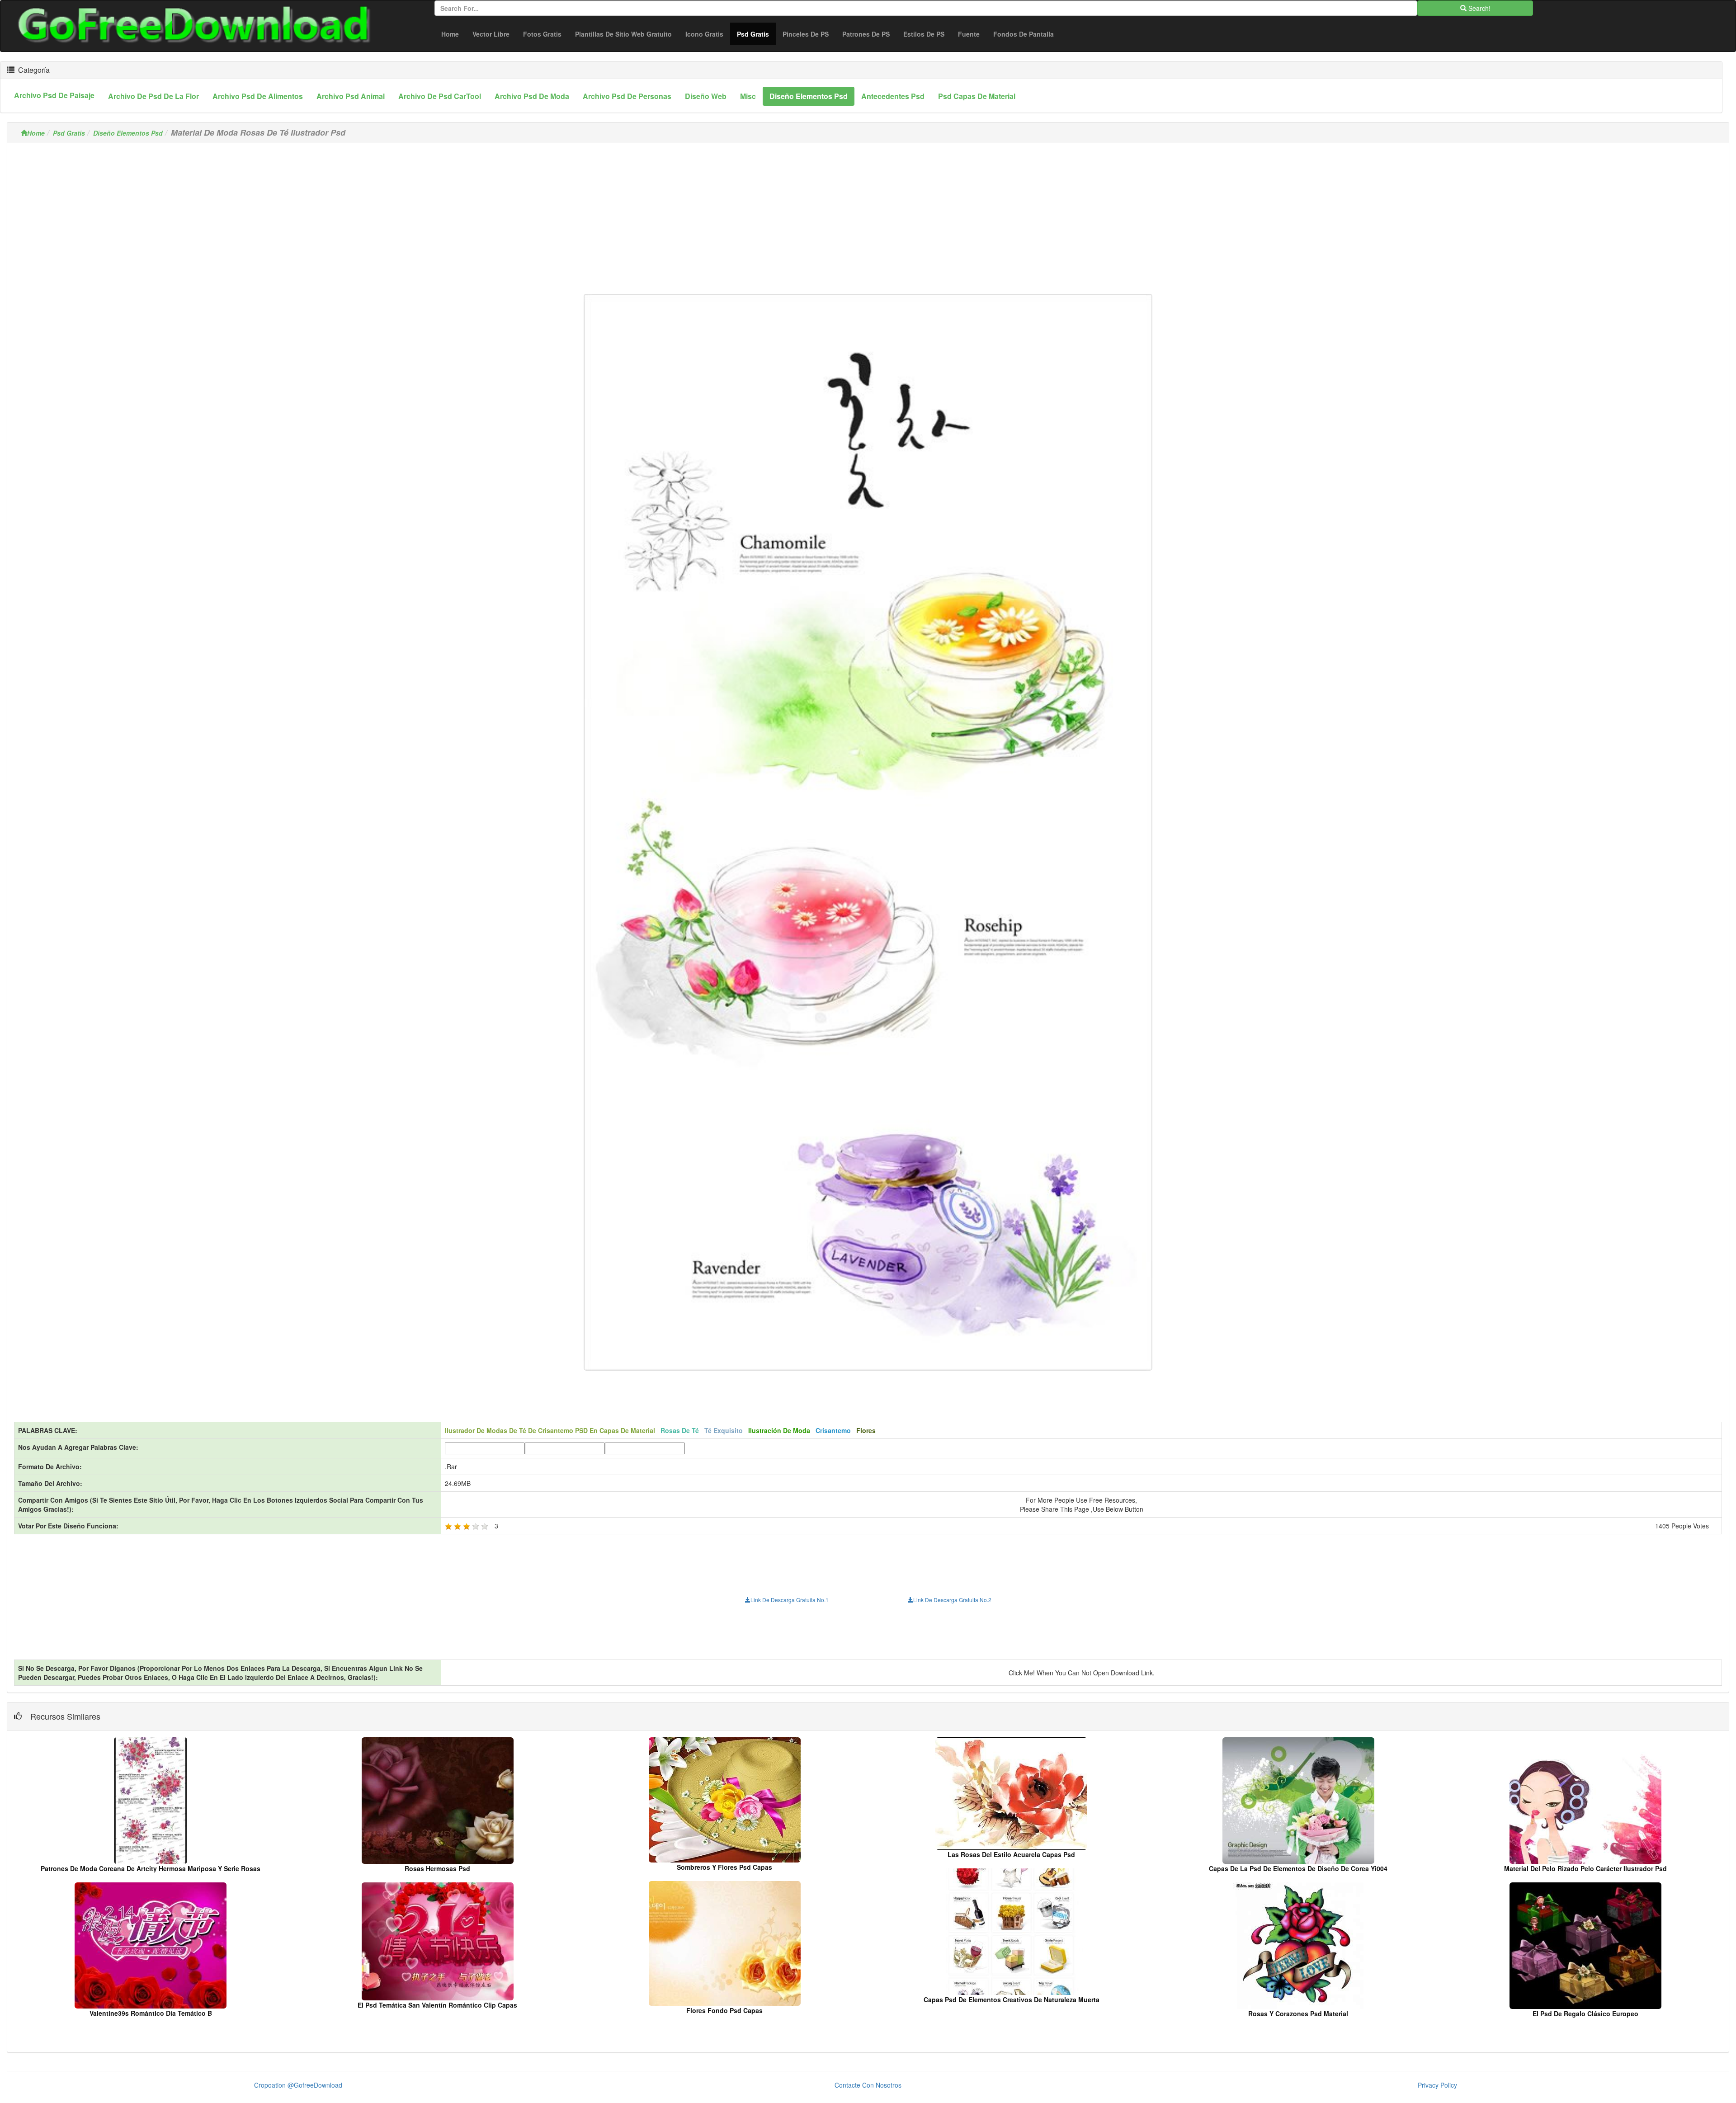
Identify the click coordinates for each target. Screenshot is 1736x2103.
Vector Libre (491, 34)
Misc (748, 96)
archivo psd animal (351, 96)
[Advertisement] (868, 212)
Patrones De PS (866, 34)
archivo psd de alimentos (258, 96)
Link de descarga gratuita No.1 (790, 1600)
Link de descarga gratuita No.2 (952, 1600)
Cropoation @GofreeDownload (298, 2085)
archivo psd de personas (627, 96)
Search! (1479, 8)
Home (450, 34)
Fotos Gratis (542, 34)
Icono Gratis (704, 34)
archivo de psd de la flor (153, 96)
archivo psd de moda (532, 96)
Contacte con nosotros (868, 2085)
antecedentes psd (893, 96)
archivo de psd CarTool (440, 96)
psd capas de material (977, 96)
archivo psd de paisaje (54, 95)
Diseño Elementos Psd (128, 133)
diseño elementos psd (809, 96)
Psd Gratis (756, 34)
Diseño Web (706, 96)
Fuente (969, 34)
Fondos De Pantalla (1024, 34)
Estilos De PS (924, 34)
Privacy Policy (1437, 2085)
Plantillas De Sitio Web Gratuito (623, 34)
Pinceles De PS (806, 34)
